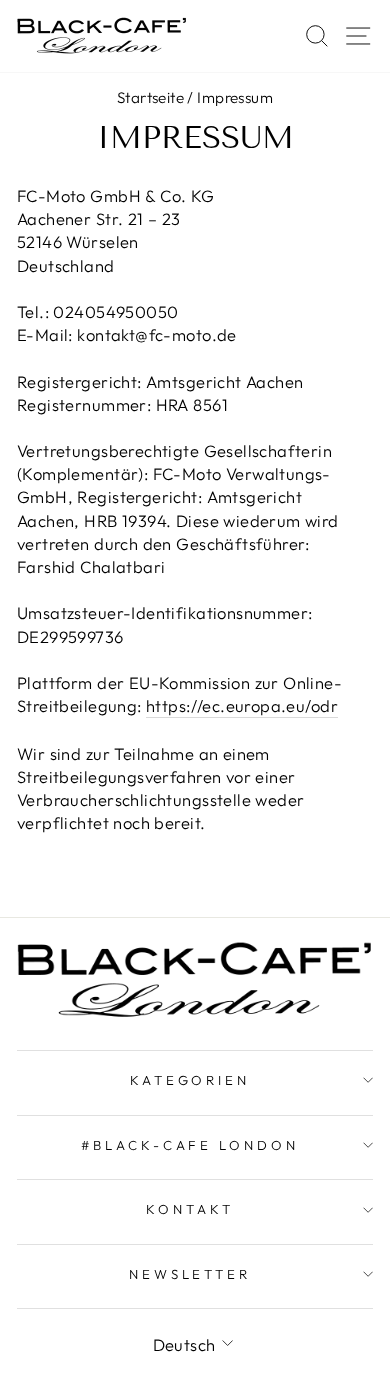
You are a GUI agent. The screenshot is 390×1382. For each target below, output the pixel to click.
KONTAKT (190, 1209)
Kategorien (190, 1080)
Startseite (150, 97)
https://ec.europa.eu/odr (242, 705)
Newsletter (190, 1274)
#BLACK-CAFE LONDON (190, 1145)
